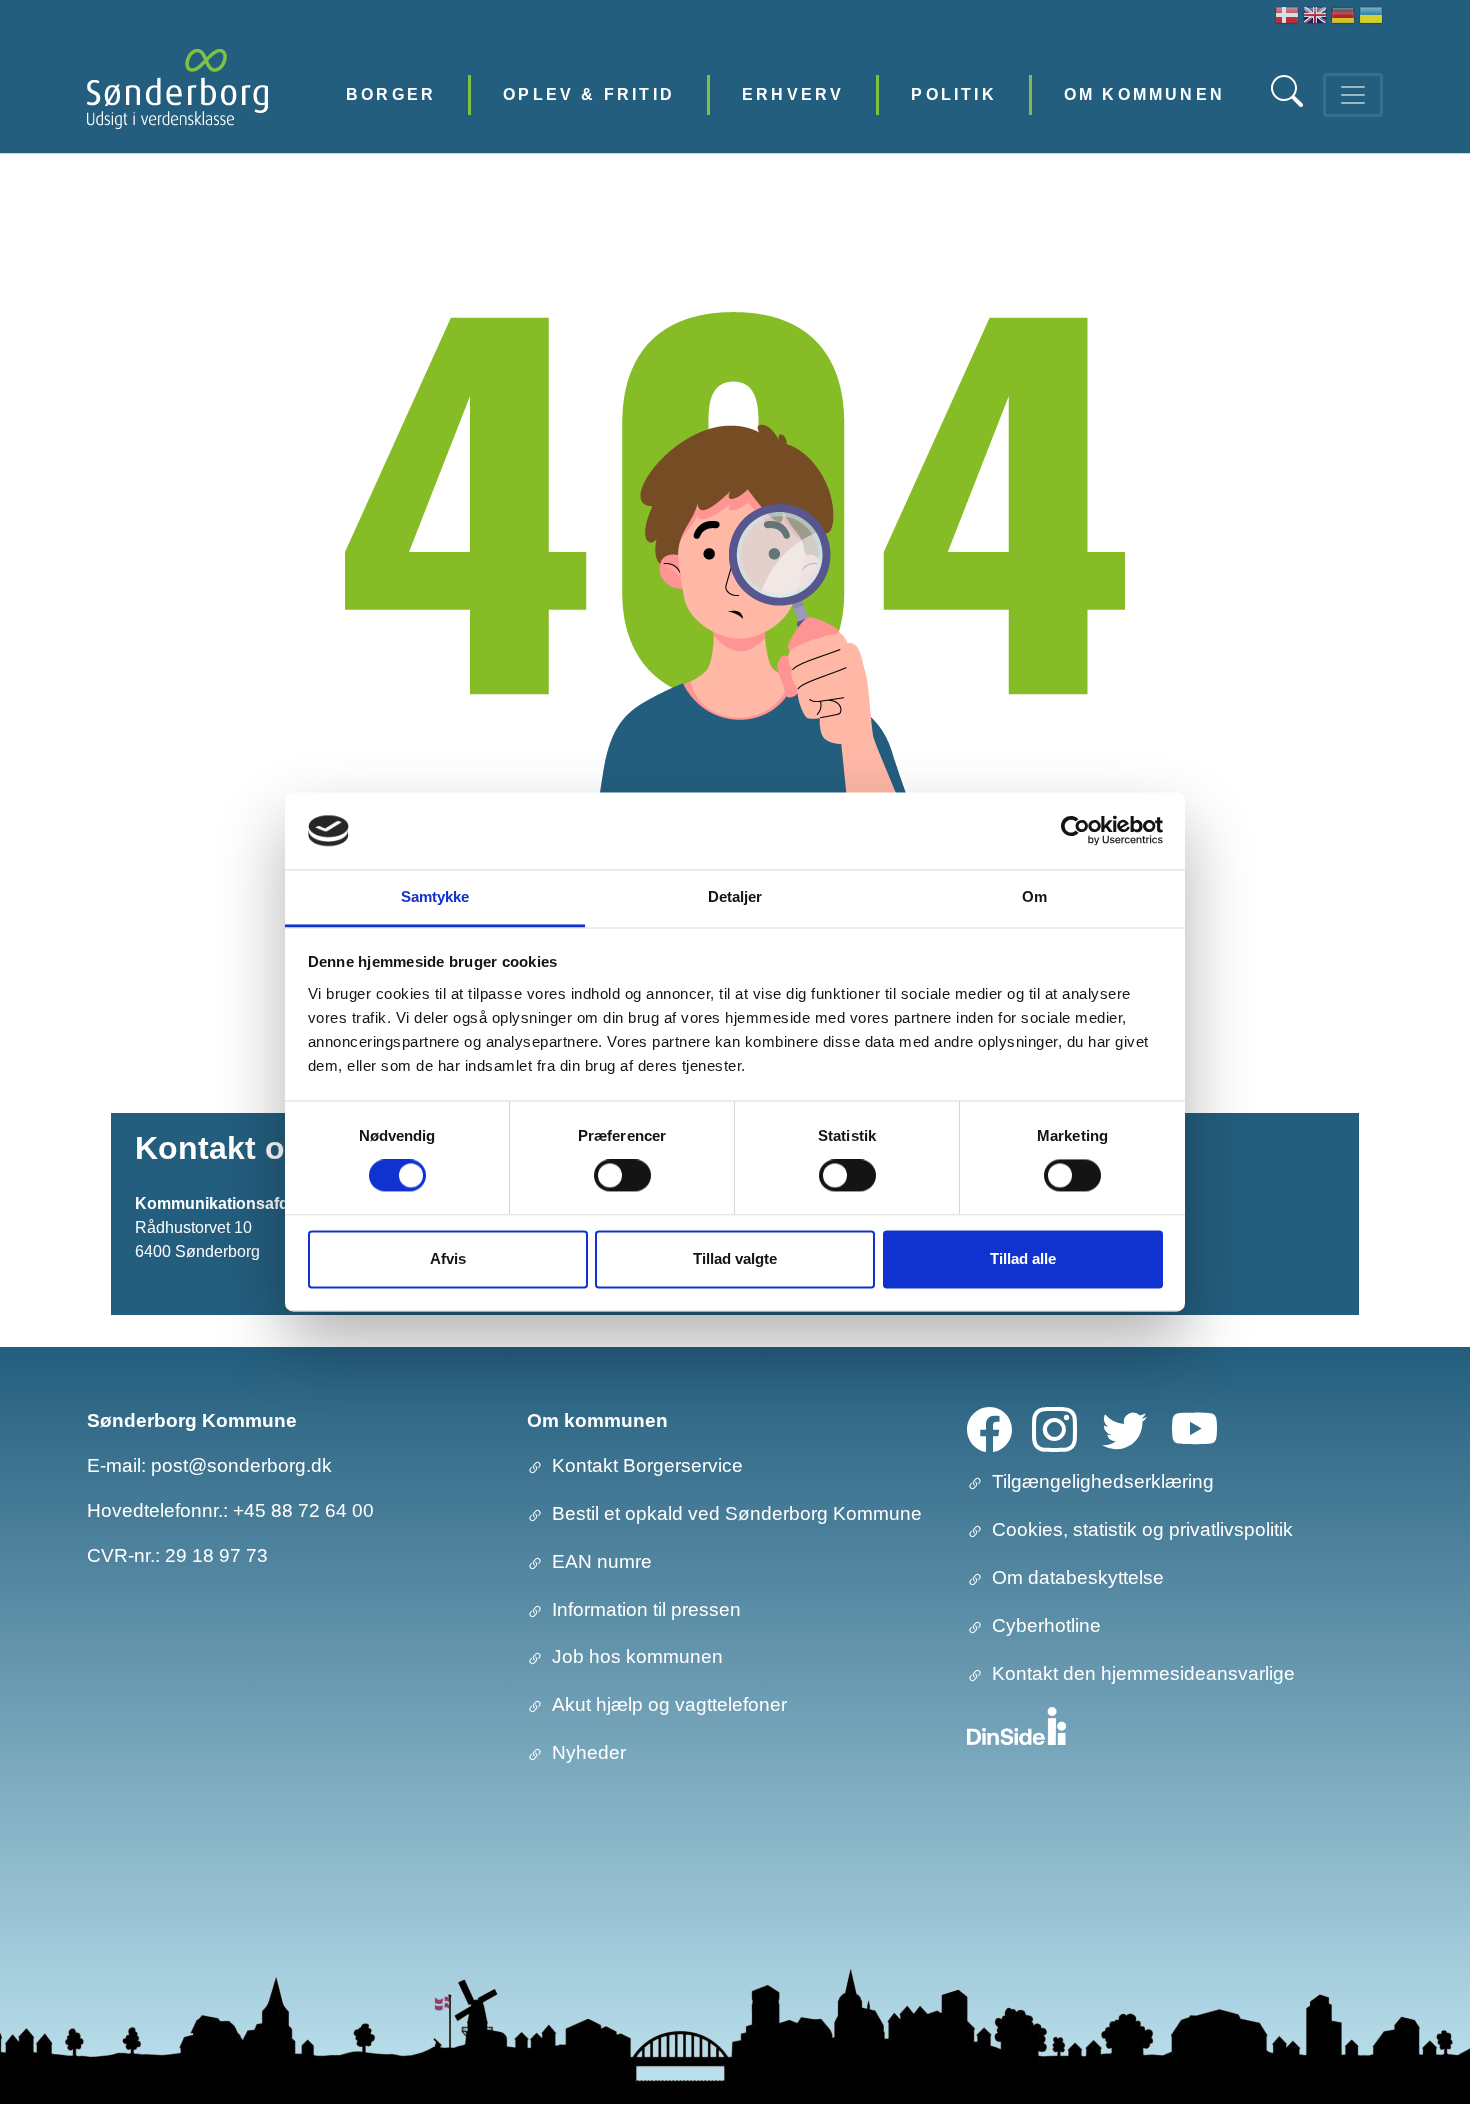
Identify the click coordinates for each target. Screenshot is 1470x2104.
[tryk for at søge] (1289, 101)
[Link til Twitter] (1124, 1428)
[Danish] (1287, 17)
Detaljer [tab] (735, 896)
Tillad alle (1023, 1258)
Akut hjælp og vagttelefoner (669, 1704)
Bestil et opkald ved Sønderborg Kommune (737, 1513)
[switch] (622, 1176)
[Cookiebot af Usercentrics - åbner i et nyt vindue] (1075, 831)
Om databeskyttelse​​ (1078, 1577)
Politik (953, 94)
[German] (1343, 17)
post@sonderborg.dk (241, 1465)
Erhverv (793, 94)
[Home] (177, 94)
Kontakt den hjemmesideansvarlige (1143, 1673)
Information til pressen (646, 1609)
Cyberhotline (1046, 1625)
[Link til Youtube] (1194, 1428)
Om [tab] (1034, 896)
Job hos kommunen (637, 1656)
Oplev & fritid (589, 94)
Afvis (448, 1258)
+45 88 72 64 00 (303, 1510)
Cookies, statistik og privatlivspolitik (1142, 1529)
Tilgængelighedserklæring (1103, 1481)
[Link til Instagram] (1054, 1428)
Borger (391, 94)
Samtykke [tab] (435, 896)
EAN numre (602, 1561)
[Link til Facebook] (989, 1428)
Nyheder (589, 1752)
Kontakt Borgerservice (647, 1465)
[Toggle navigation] (1353, 95)
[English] (1315, 17)
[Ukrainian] (1371, 17)
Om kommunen (1144, 94)
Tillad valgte (735, 1258)
